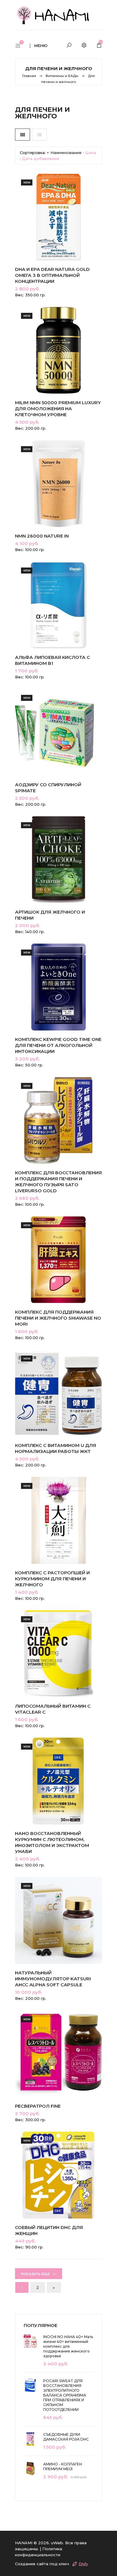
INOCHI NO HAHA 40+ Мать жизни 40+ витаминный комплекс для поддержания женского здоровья (68, 2346)
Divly (83, 2564)
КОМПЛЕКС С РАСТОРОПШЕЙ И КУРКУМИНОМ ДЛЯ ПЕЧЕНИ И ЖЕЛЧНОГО (52, 1579)
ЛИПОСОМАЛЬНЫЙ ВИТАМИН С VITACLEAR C (53, 1709)
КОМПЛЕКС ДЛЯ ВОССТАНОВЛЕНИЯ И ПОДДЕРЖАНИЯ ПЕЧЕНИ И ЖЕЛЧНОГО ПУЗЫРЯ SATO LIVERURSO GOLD (58, 1182)
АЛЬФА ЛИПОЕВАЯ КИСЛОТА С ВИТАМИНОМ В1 (52, 660)
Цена (90, 153)
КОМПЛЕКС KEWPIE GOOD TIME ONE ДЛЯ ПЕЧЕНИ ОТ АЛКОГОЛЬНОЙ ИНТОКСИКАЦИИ (58, 1045)
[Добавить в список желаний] (91, 234)
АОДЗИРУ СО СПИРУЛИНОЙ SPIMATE (48, 788)
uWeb (57, 2543)
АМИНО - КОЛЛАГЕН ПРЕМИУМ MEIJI (63, 2466)
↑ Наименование (64, 153)
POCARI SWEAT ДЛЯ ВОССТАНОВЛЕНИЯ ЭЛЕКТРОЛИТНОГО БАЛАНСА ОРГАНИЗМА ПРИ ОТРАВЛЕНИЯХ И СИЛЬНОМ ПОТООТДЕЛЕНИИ (65, 2395)
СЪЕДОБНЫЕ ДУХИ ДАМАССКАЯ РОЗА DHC (66, 2437)
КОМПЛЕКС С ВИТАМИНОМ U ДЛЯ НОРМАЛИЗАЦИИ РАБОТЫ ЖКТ (55, 1448)
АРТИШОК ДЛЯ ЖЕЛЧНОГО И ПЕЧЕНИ (50, 915)
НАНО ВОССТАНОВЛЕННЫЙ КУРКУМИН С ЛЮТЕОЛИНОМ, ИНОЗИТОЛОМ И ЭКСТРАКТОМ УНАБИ (52, 1842)
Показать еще (35, 2274)
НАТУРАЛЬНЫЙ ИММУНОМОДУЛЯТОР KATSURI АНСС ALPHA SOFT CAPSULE (53, 1979)
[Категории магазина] (21, 46)
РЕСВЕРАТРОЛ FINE (38, 2106)
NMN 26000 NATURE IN (42, 536)
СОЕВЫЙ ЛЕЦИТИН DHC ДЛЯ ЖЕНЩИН (49, 2230)
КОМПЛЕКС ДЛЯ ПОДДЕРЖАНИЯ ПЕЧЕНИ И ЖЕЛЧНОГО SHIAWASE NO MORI (58, 1318)
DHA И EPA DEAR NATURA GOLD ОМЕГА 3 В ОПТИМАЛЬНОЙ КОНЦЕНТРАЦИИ (52, 275)
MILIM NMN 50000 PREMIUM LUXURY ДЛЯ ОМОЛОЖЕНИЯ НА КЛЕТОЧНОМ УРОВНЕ (58, 409)
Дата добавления (40, 159)
